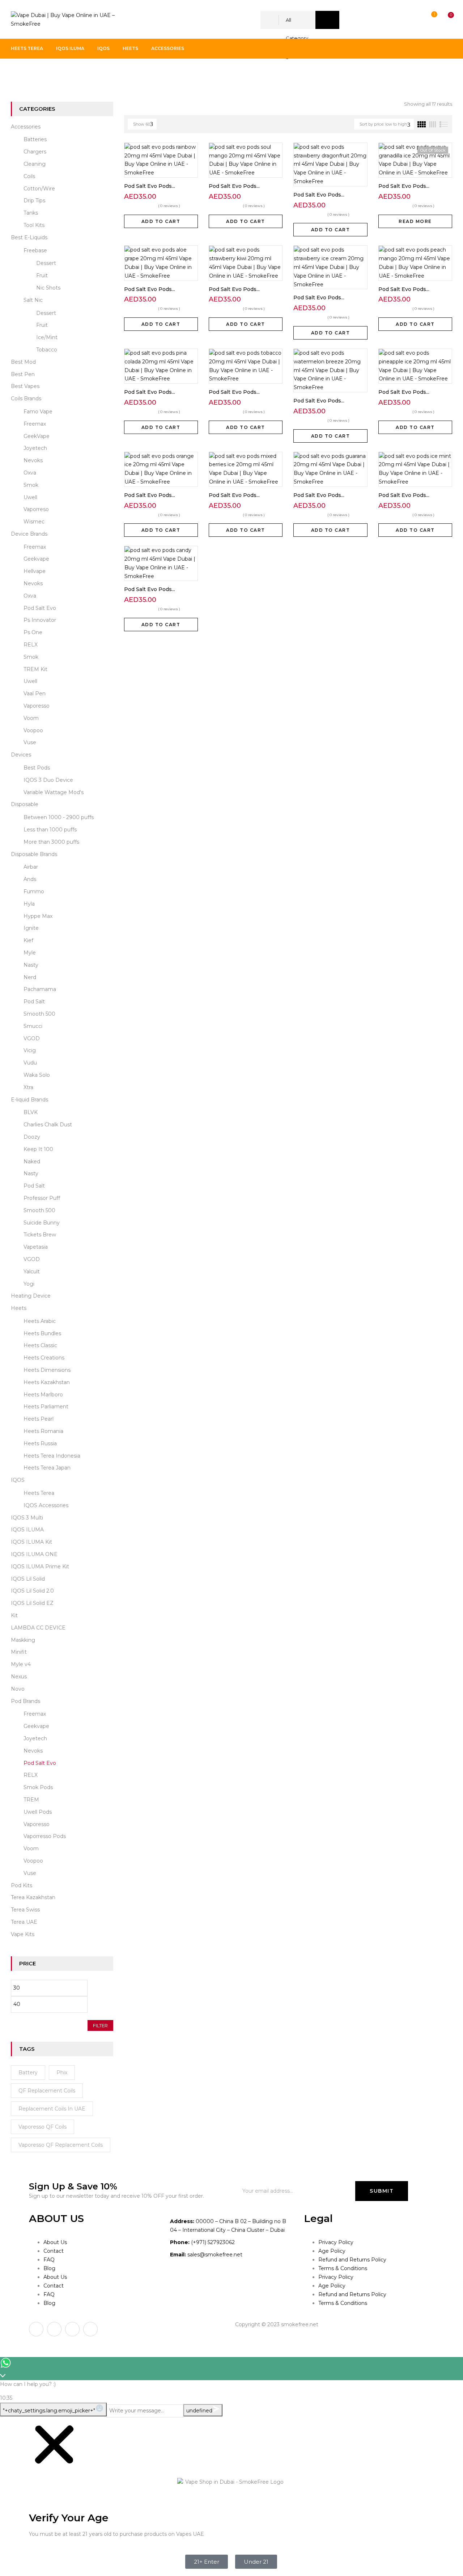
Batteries (35, 139)
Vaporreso (36, 509)
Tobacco (47, 350)
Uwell (30, 497)
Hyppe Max (38, 916)
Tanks (31, 213)
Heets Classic (40, 1345)
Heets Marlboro (43, 1395)
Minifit (19, 1652)
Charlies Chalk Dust (48, 1125)
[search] (327, 20)
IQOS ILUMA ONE (34, 1554)
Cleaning (35, 164)
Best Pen (23, 374)
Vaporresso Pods (45, 1836)
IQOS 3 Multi (27, 1518)
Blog (49, 2268)
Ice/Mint (47, 337)
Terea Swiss (25, 1910)
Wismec (34, 522)
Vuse (30, 742)
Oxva (30, 473)
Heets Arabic (40, 1321)
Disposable (25, 804)
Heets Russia (40, 1443)
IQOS (18, 1480)
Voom (31, 718)
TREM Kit (35, 669)
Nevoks (33, 460)
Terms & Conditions (343, 2268)
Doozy (32, 1137)
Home (19, 73)
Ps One (33, 632)
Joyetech (35, 448)
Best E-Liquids (29, 237)
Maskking (23, 1640)
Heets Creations (44, 1358)
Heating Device (31, 1296)
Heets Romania (43, 1431)
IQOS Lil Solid (28, 1579)
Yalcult (32, 1272)
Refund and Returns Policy (352, 2260)
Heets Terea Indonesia (52, 1456)
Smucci (33, 1026)
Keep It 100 (38, 1149)
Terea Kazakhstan (33, 1897)
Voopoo (33, 730)
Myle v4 (21, 1664)
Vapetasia (36, 1247)
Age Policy (332, 2251)
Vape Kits (23, 1934)
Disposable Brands (34, 854)
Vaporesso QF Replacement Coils (61, 2145)
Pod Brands (51, 73)
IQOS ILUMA (27, 1530)
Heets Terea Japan (47, 1468)
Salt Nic (33, 300)
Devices (21, 755)
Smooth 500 (39, 1014)
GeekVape (37, 436)
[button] (444, 20)
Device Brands (29, 534)
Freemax (35, 424)
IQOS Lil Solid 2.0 (32, 1591)
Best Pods (37, 768)
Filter (100, 2025)
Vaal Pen (35, 693)
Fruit (42, 275)
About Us (55, 2242)
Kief (28, 940)
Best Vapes (25, 386)
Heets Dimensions (47, 1370)
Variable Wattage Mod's (54, 792)
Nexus (19, 1677)
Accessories (26, 127)
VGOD (32, 1038)
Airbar (31, 867)
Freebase (35, 250)
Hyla (29, 904)
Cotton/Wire (39, 189)
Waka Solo (37, 1075)
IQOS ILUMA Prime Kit (40, 1567)
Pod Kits (22, 1885)
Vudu (30, 1063)
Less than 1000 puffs (50, 830)
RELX (31, 645)
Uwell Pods (38, 1812)
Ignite (31, 928)
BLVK (31, 1112)
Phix (62, 2073)
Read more (415, 221)
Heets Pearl (39, 1419)
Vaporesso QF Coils (43, 2127)
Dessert (46, 263)
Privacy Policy (336, 2242)
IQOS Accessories (46, 1505)
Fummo (34, 891)
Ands (30, 879)
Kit (14, 1615)
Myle (30, 953)
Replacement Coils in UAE (52, 2109)
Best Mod (23, 362)
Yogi (29, 1284)
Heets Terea (39, 1493)
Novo (18, 1689)
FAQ (49, 2260)
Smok (31, 485)
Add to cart (161, 221)
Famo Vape (38, 412)
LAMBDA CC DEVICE (38, 1628)
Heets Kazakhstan (47, 1382)
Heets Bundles (42, 1333)
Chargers (35, 152)
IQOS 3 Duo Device (48, 780)
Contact (54, 2251)
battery (28, 2073)
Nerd (30, 977)
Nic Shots (48, 288)
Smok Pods (38, 1787)
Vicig (30, 1050)
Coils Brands (26, 399)
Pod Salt (34, 1002)
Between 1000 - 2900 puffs (59, 817)
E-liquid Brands (29, 1100)
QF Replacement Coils (47, 2091)
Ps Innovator (40, 620)
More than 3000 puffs (51, 842)
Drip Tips (34, 201)
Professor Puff (42, 1198)
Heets (19, 1308)
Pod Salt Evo (40, 608)
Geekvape (36, 559)
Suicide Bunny (42, 1223)
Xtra (28, 1087)
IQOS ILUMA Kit (31, 1542)
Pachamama (40, 989)
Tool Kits (34, 225)
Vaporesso (37, 706)
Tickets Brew (40, 1235)
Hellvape (35, 571)
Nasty (31, 965)
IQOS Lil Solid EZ (32, 1603)
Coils (29, 176)
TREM (31, 1800)
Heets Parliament (46, 1407)
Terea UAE (24, 1922)
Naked (32, 1161)
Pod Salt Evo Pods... (150, 186)
